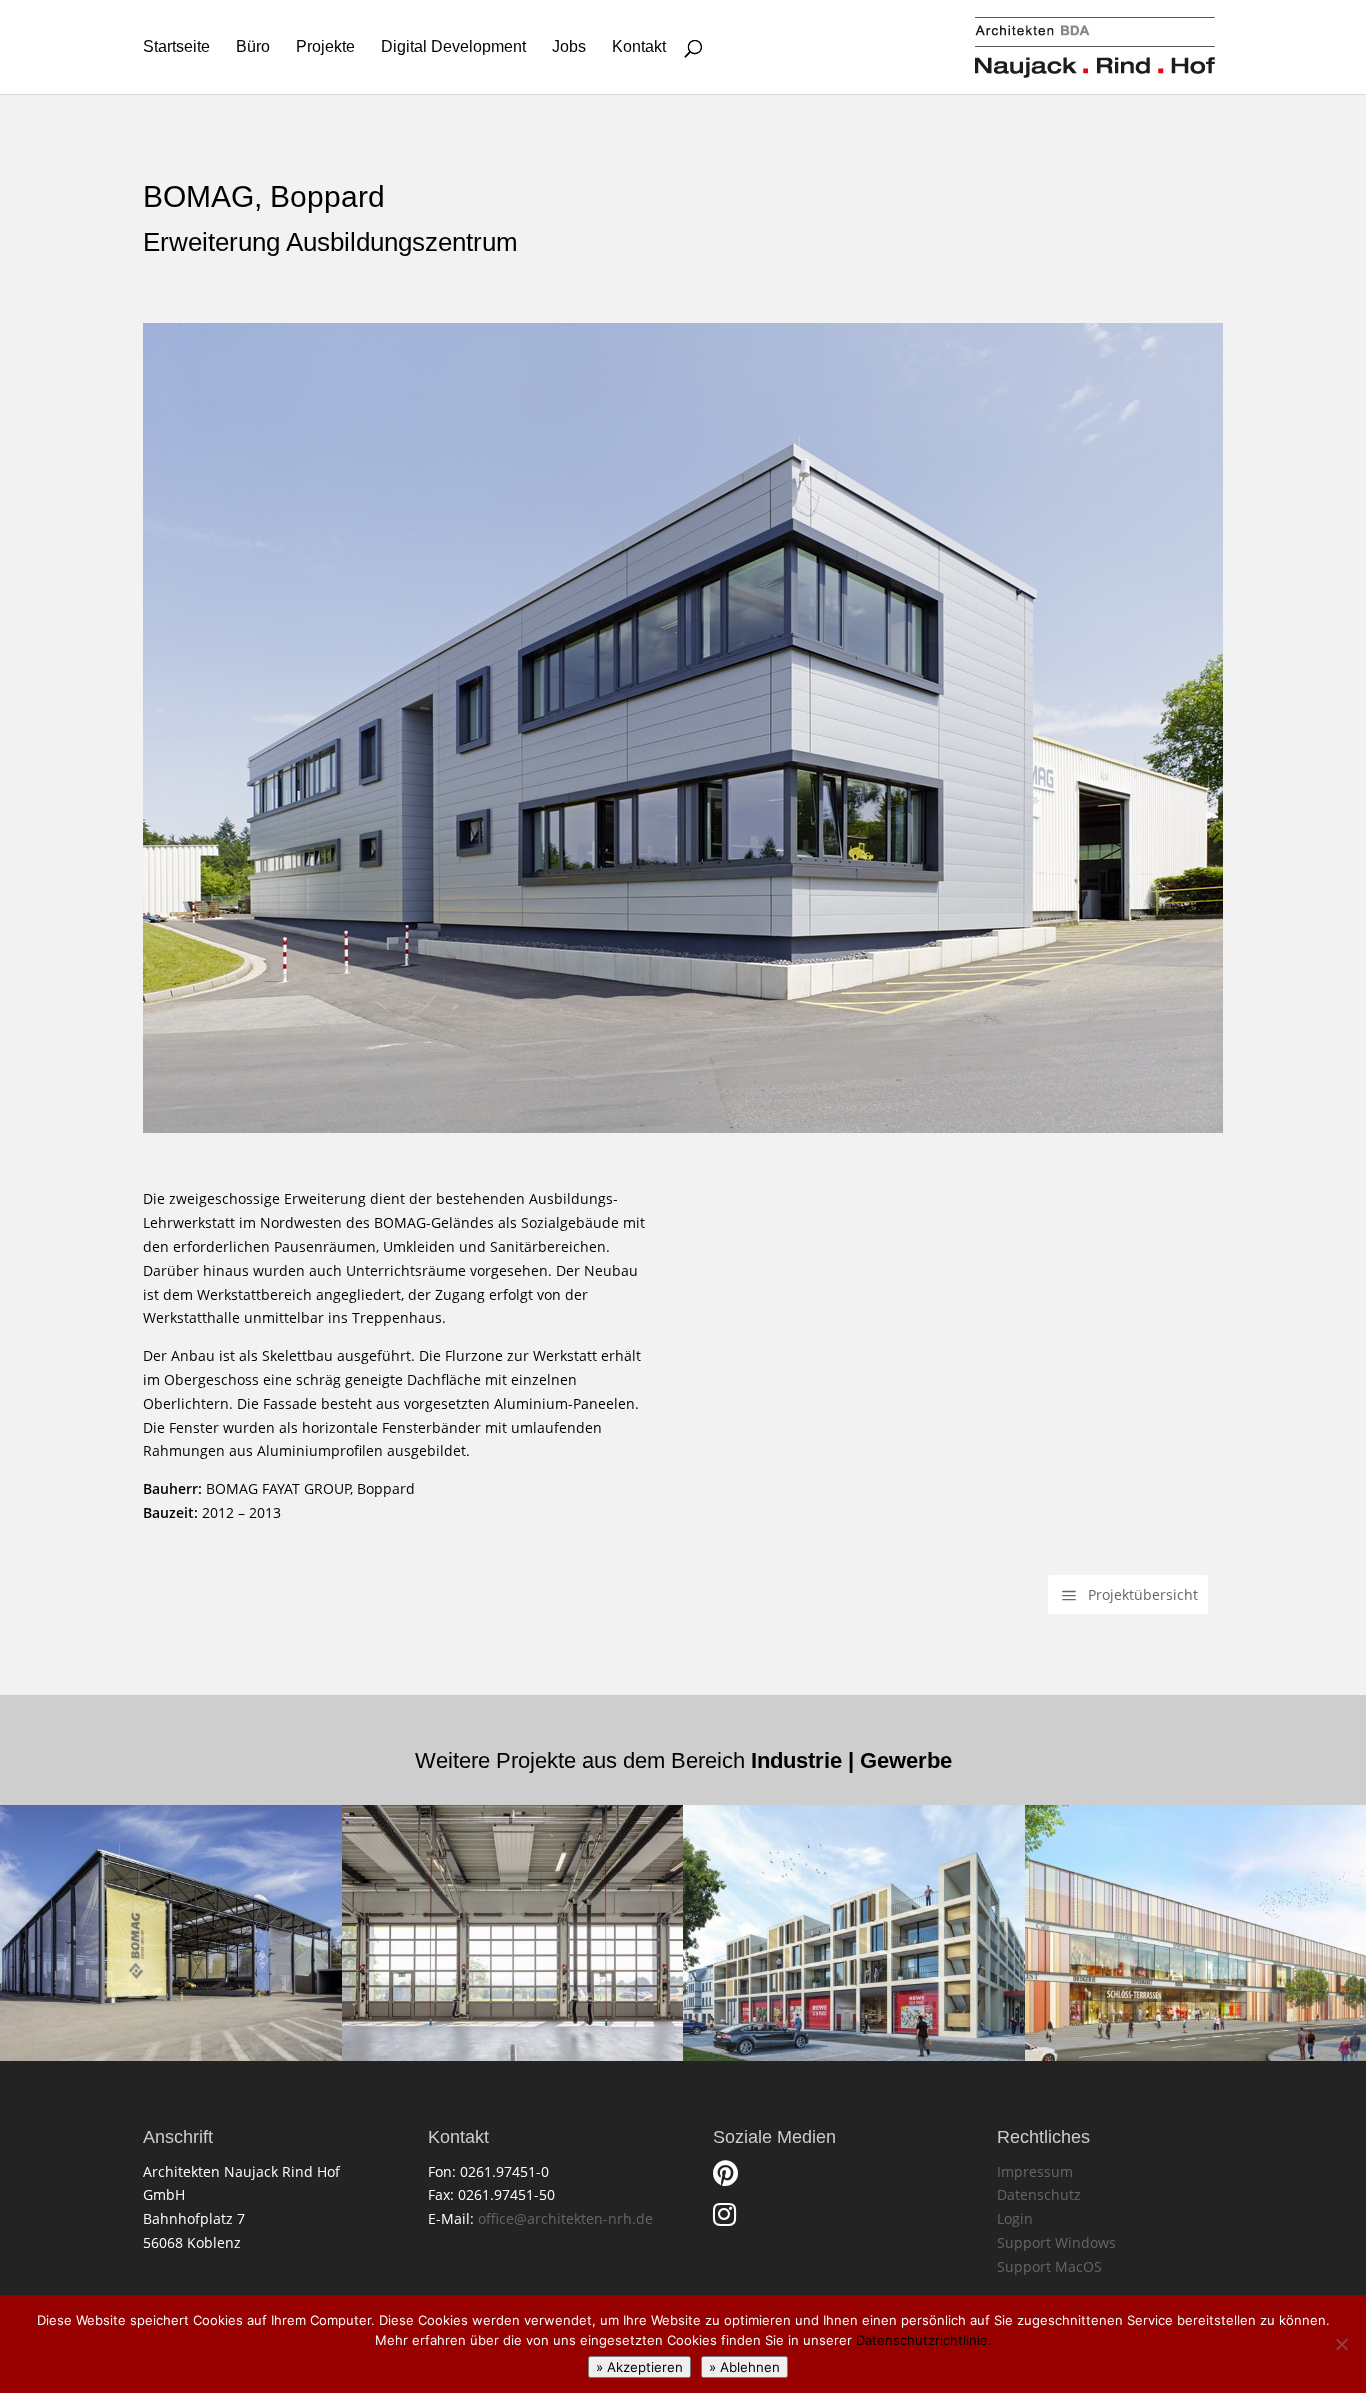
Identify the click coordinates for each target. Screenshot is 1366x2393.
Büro (253, 47)
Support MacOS (1049, 2266)
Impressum (1035, 2171)
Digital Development (453, 47)
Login (1015, 2218)
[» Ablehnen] (1341, 2344)
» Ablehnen (744, 2367)
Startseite (176, 47)
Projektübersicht (1143, 1594)
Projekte (325, 47)
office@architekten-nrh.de (565, 2218)
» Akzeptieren (639, 2367)
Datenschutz (1039, 2194)
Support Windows (1056, 2242)
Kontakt (639, 47)
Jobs (569, 47)
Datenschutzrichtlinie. (924, 2340)
